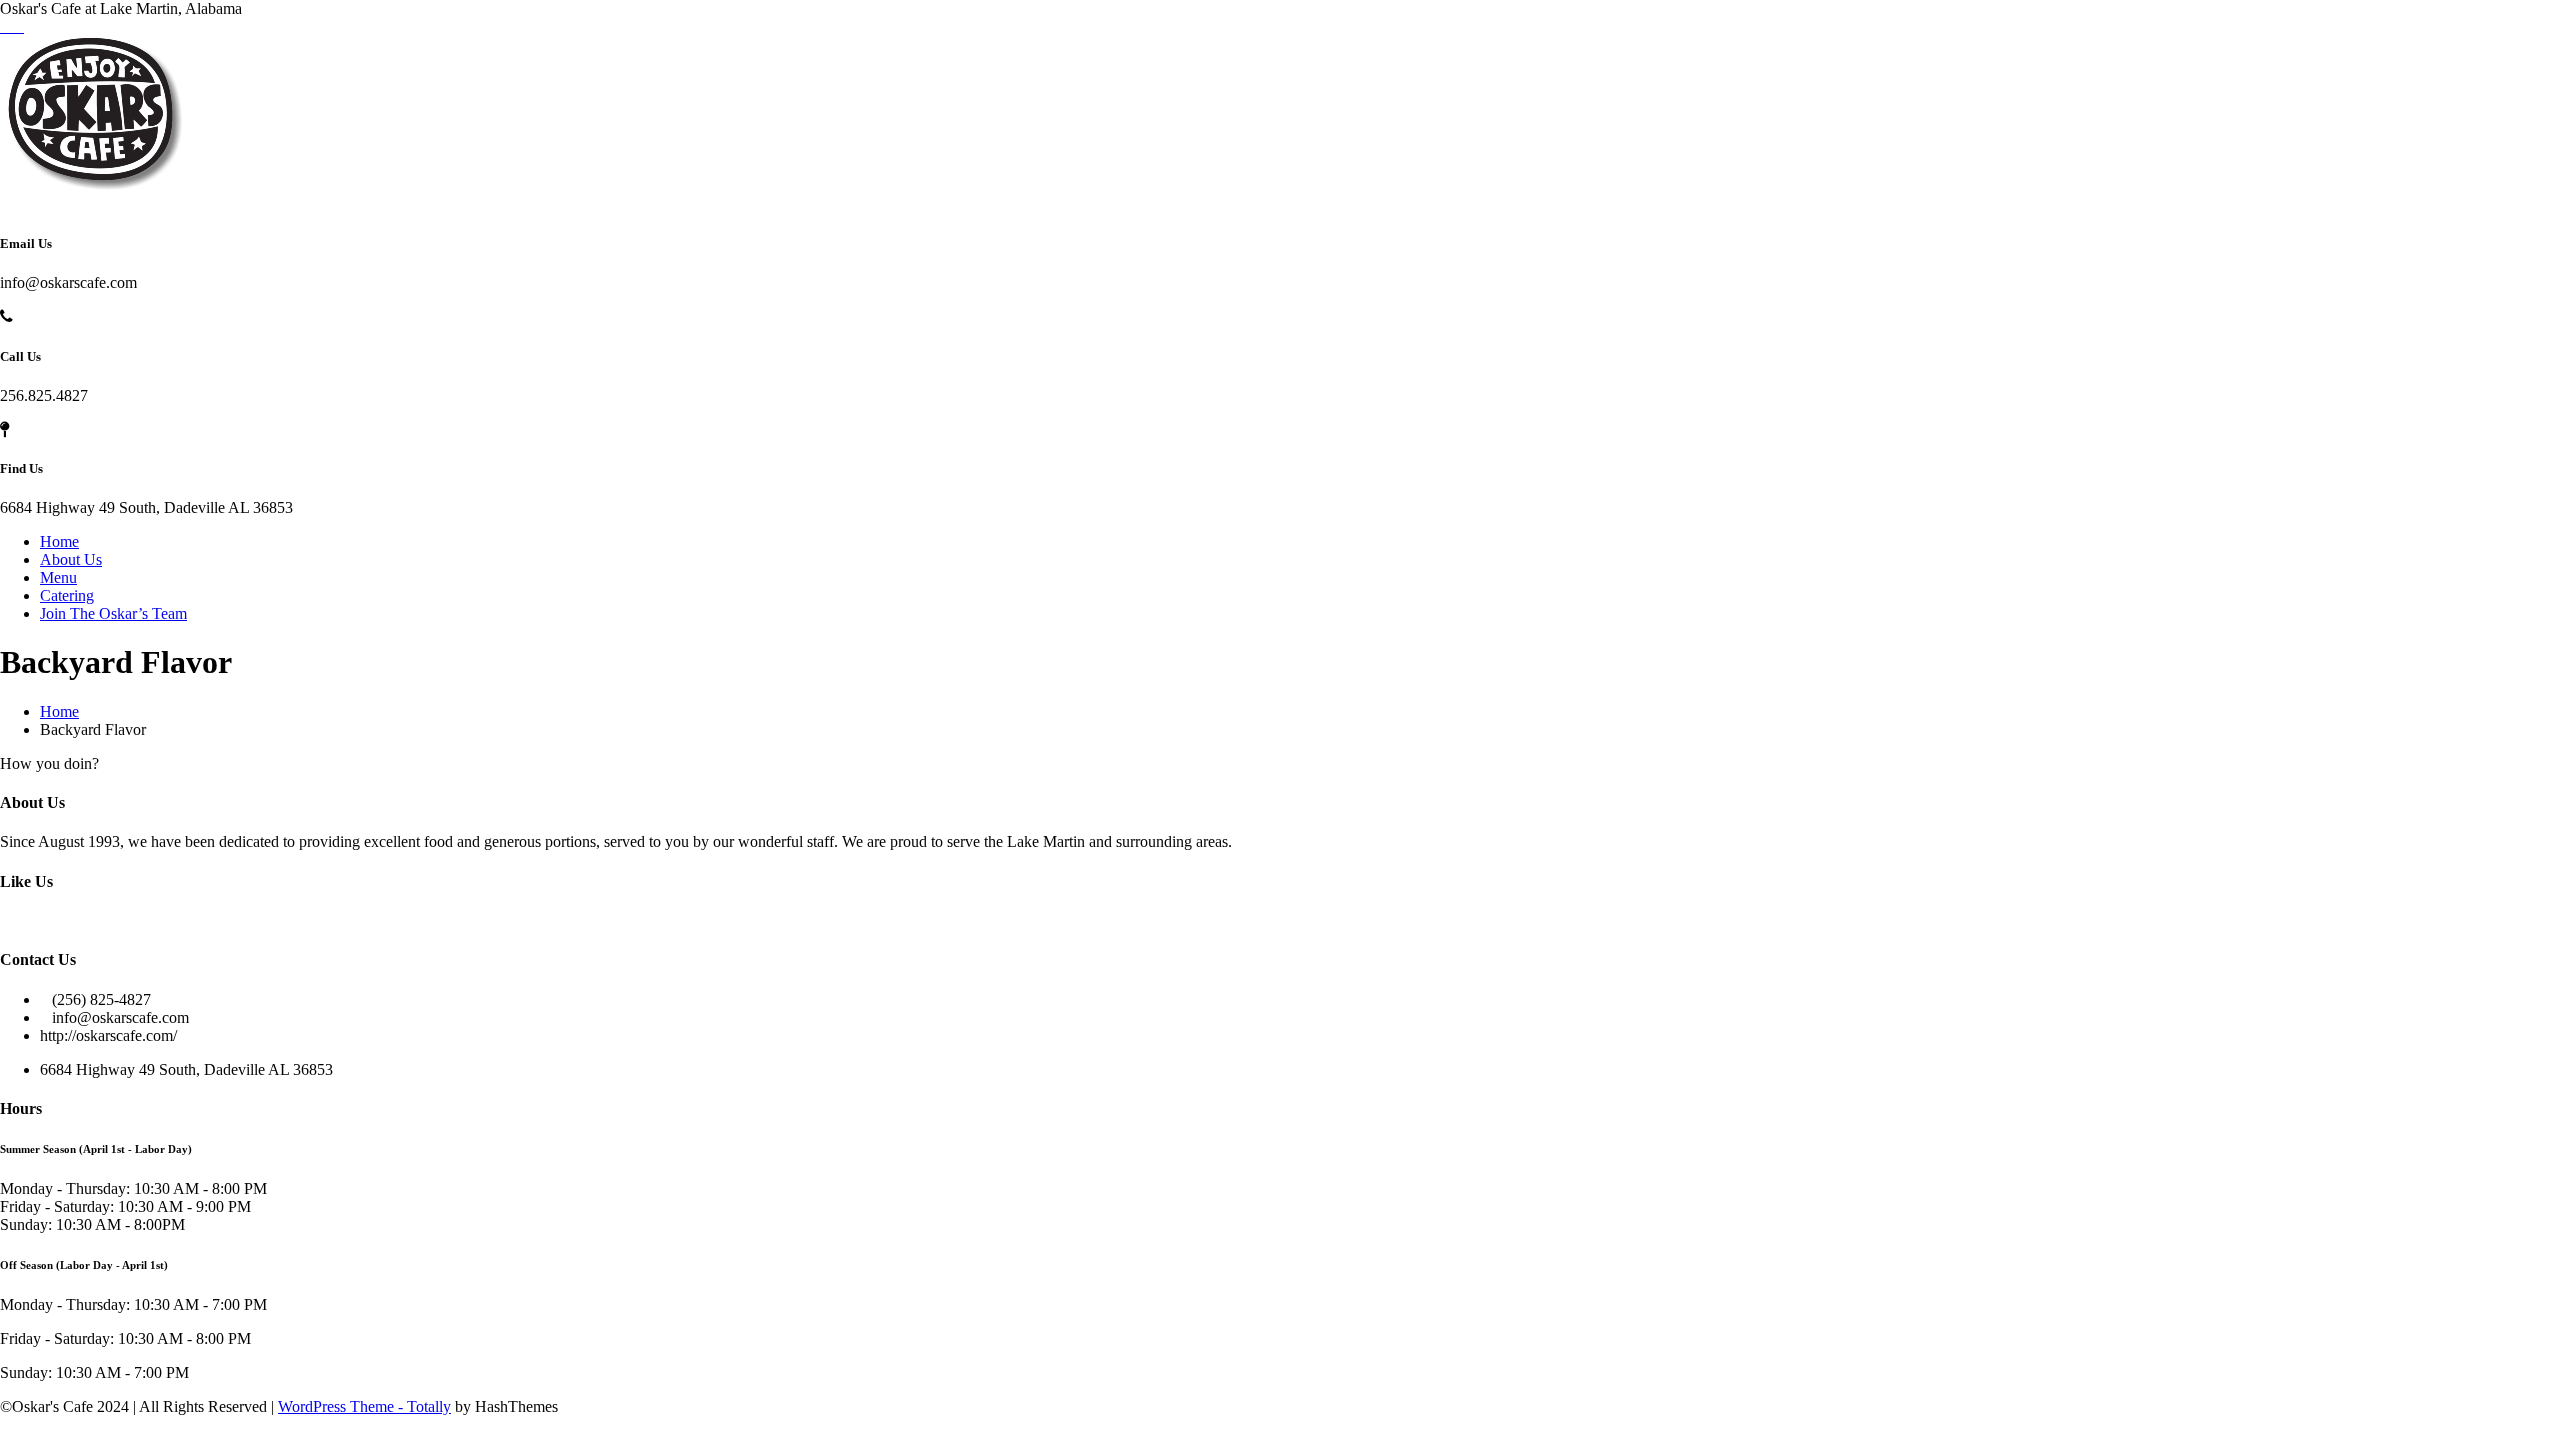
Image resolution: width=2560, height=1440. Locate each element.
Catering (67, 595)
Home (59, 541)
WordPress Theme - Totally (364, 1406)
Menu (58, 577)
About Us (71, 559)
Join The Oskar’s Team (113, 613)
